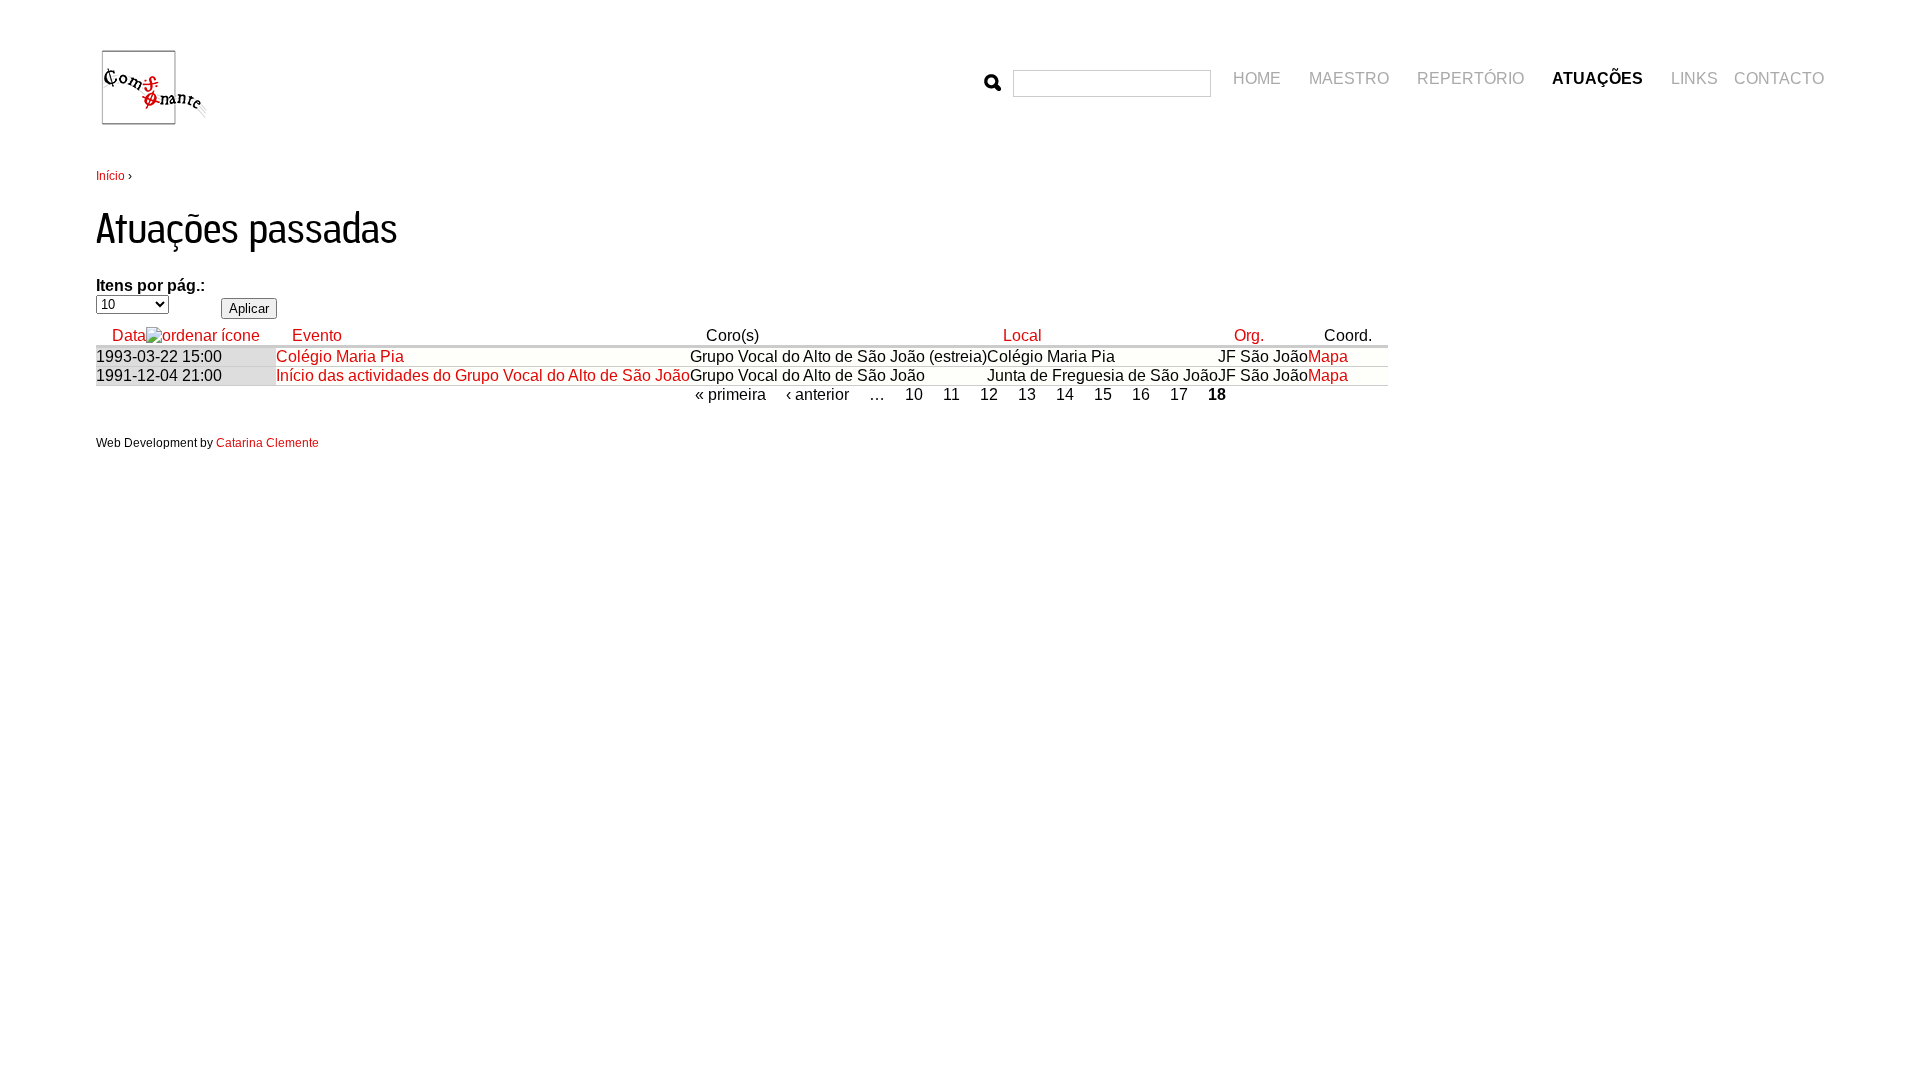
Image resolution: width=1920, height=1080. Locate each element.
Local (1022, 335)
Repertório (1470, 78)
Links (1694, 78)
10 (914, 394)
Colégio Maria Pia (340, 356)
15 (1103, 394)
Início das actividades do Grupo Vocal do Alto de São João (483, 375)
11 (951, 394)
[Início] (156, 143)
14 (1065, 394)
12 (989, 394)
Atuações (1597, 78)
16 (1141, 394)
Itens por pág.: (150, 285)
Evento (317, 335)
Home (1257, 78)
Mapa (1328, 356)
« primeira (730, 394)
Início (110, 176)
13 (1027, 394)
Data (129, 335)
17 (1179, 394)
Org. (1249, 335)
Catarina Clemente (267, 443)
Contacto (1779, 78)
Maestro (1349, 78)
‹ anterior (817, 394)
